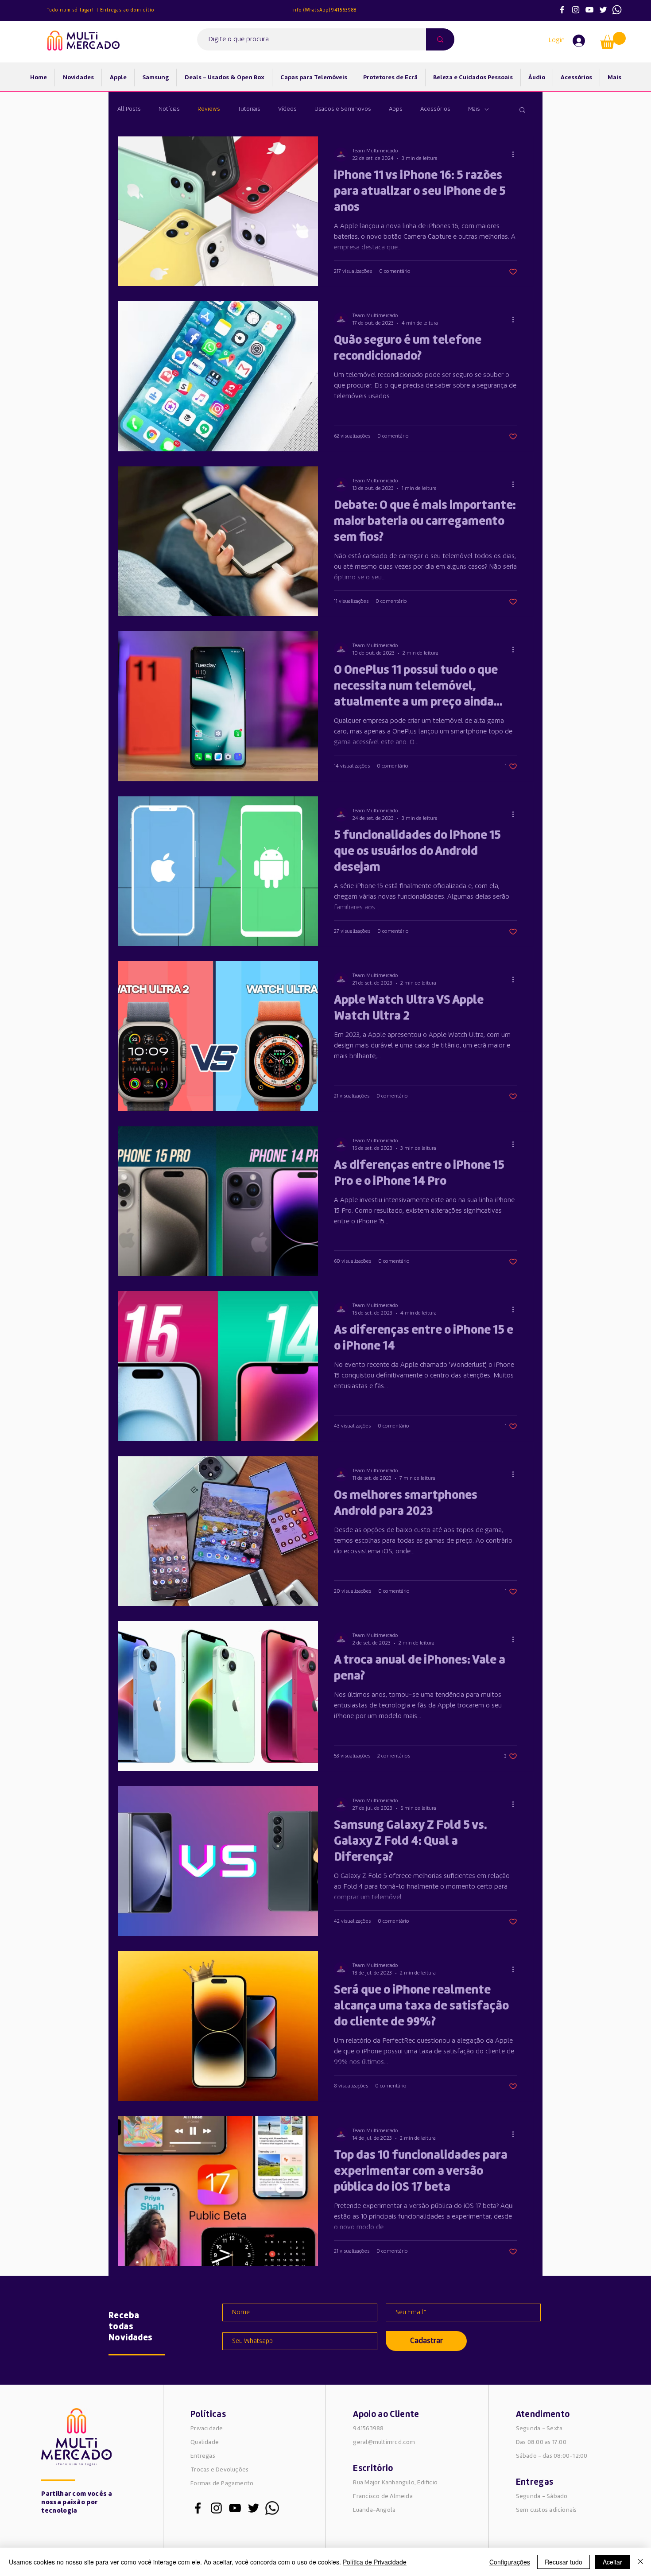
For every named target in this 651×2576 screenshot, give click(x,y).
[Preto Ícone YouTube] (235, 2508)
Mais (474, 109)
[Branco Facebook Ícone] (562, 10)
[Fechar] (640, 2562)
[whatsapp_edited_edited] (272, 2508)
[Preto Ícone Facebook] (198, 2508)
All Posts (129, 109)
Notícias (169, 109)
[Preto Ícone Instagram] (216, 2508)
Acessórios (435, 109)
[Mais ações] (516, 155)
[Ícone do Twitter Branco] (603, 10)
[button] (613, 41)
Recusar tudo (564, 2562)
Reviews (209, 109)
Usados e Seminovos (343, 109)
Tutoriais (249, 109)
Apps (396, 109)
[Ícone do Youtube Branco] (589, 10)
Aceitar (612, 2562)
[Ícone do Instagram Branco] (576, 10)
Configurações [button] (510, 2562)
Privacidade (207, 2429)
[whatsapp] (617, 10)
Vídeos (287, 109)
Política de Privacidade (375, 2562)
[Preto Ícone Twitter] (254, 2508)
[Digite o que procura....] (440, 39)
